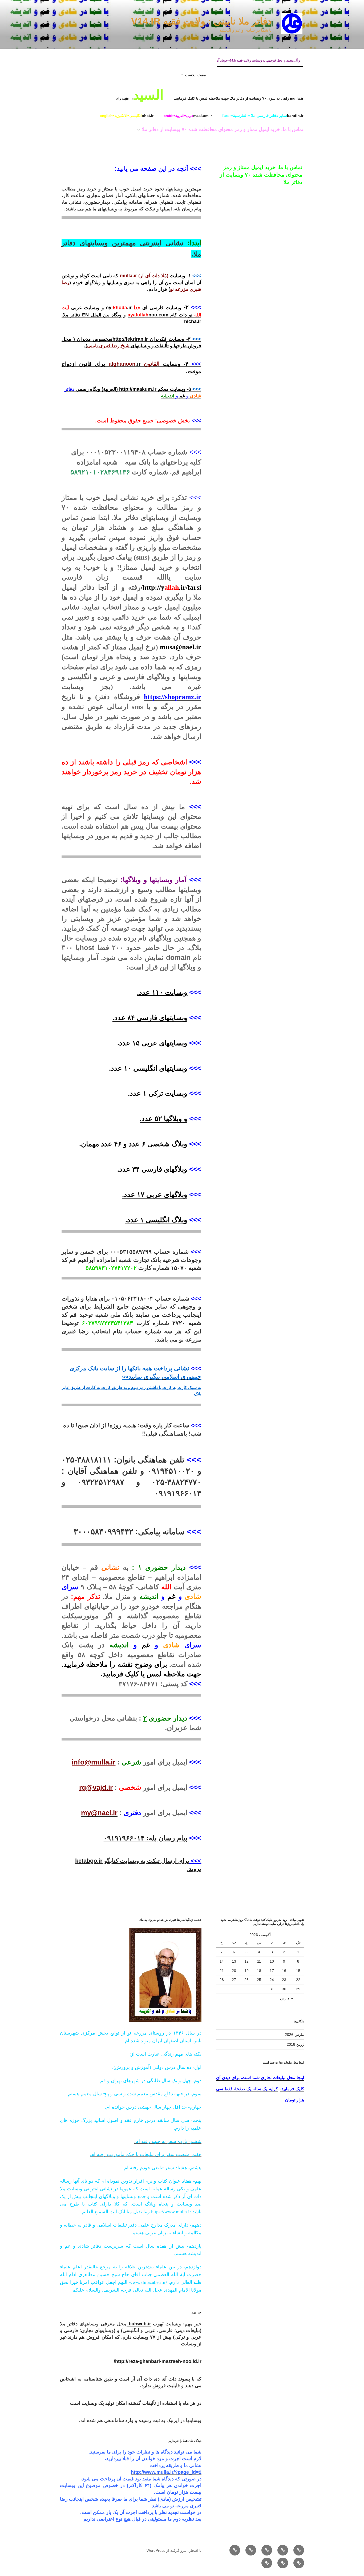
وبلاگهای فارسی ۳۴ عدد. (152, 1169)
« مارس (286, 1998)
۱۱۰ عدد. (151, 992)
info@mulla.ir (94, 1762)
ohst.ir (127, 116)
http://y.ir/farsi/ (171, 587)
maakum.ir (188, 116)
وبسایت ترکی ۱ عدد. (158, 1093)
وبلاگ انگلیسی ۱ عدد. (156, 1220)
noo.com (148, 315)
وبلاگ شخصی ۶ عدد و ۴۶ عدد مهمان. (133, 1144)
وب (185, 992)
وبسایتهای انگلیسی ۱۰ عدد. (148, 1068)
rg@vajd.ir (96, 1787)
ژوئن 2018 (295, 2044)
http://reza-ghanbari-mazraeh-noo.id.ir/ (158, 2361)
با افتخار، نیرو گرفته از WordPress (174, 2550)
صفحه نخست (196, 75)
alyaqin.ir (140, 95)
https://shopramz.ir (173, 697)
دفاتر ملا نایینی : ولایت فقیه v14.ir (201, 21)
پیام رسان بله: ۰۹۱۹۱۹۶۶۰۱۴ (145, 1838)
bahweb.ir (139, 2324)
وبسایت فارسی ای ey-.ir (144, 308)
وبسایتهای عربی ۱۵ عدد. (152, 1043)
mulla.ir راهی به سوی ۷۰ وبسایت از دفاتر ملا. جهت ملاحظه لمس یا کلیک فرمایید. (239, 98)
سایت (173, 992)
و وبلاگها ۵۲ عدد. (163, 1119)
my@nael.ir (99, 1813)
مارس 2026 (294, 2035)
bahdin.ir (263, 115)
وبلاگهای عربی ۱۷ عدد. (155, 1195)
